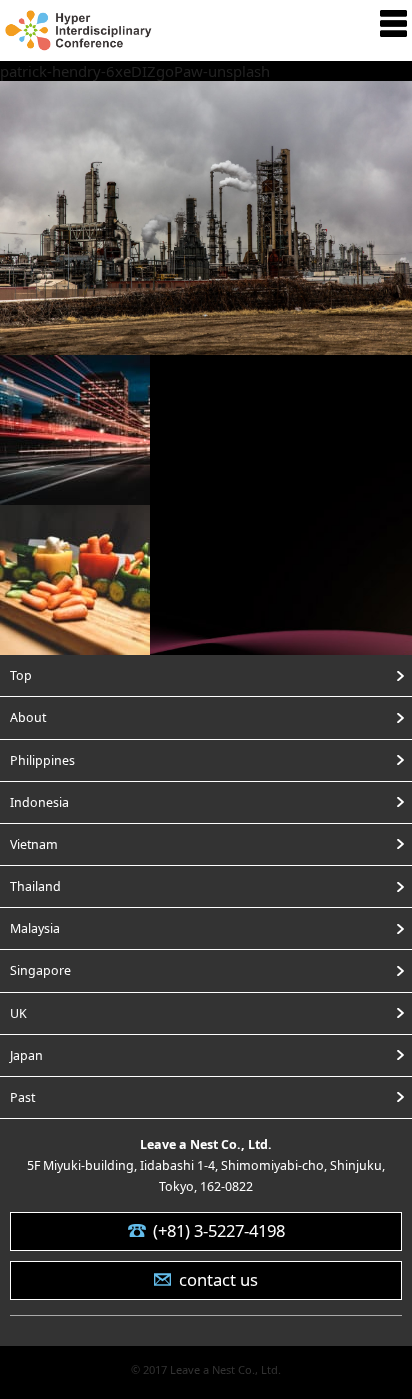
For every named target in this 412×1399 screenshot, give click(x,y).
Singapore (40, 970)
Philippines (42, 760)
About (28, 717)
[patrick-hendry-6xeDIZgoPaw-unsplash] (206, 342)
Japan (26, 1055)
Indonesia (39, 802)
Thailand (35, 886)
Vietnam (34, 844)
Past (22, 1097)
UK (18, 1013)
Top (21, 675)
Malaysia (35, 928)
